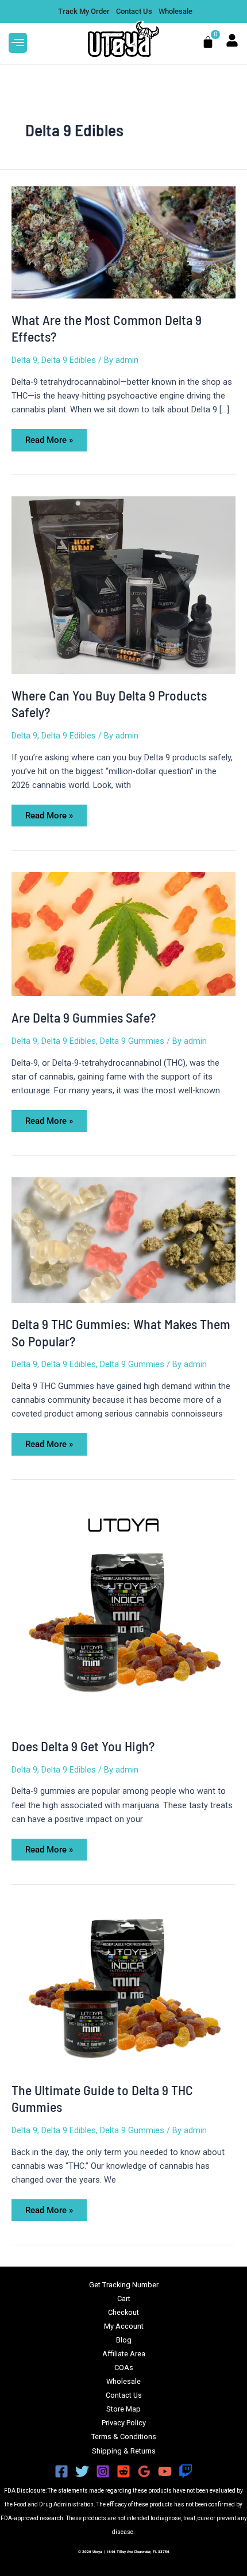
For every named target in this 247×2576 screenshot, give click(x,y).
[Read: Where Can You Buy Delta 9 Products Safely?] (123, 584)
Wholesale (123, 2381)
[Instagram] (103, 2471)
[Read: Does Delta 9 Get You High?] (123, 1612)
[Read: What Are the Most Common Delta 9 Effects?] (123, 242)
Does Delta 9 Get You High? (83, 1746)
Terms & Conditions (124, 2437)
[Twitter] (82, 2471)
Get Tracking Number (124, 2285)
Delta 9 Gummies (132, 1041)
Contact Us (124, 2395)
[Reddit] (123, 2471)
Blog (124, 2340)
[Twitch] (186, 2471)
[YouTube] (165, 2471)
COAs (124, 2368)
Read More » (49, 437)
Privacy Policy (124, 2423)
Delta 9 (24, 360)
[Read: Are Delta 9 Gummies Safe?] (123, 933)
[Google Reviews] (144, 2471)
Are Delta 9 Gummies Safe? (84, 1017)
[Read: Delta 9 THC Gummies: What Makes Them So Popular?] (123, 1239)
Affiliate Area (124, 2354)
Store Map (123, 2409)
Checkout (123, 2312)
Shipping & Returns (124, 2451)
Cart (124, 2299)
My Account (124, 2326)
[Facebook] (61, 2471)
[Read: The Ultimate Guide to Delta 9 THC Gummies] (123, 1986)
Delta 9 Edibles (69, 360)
